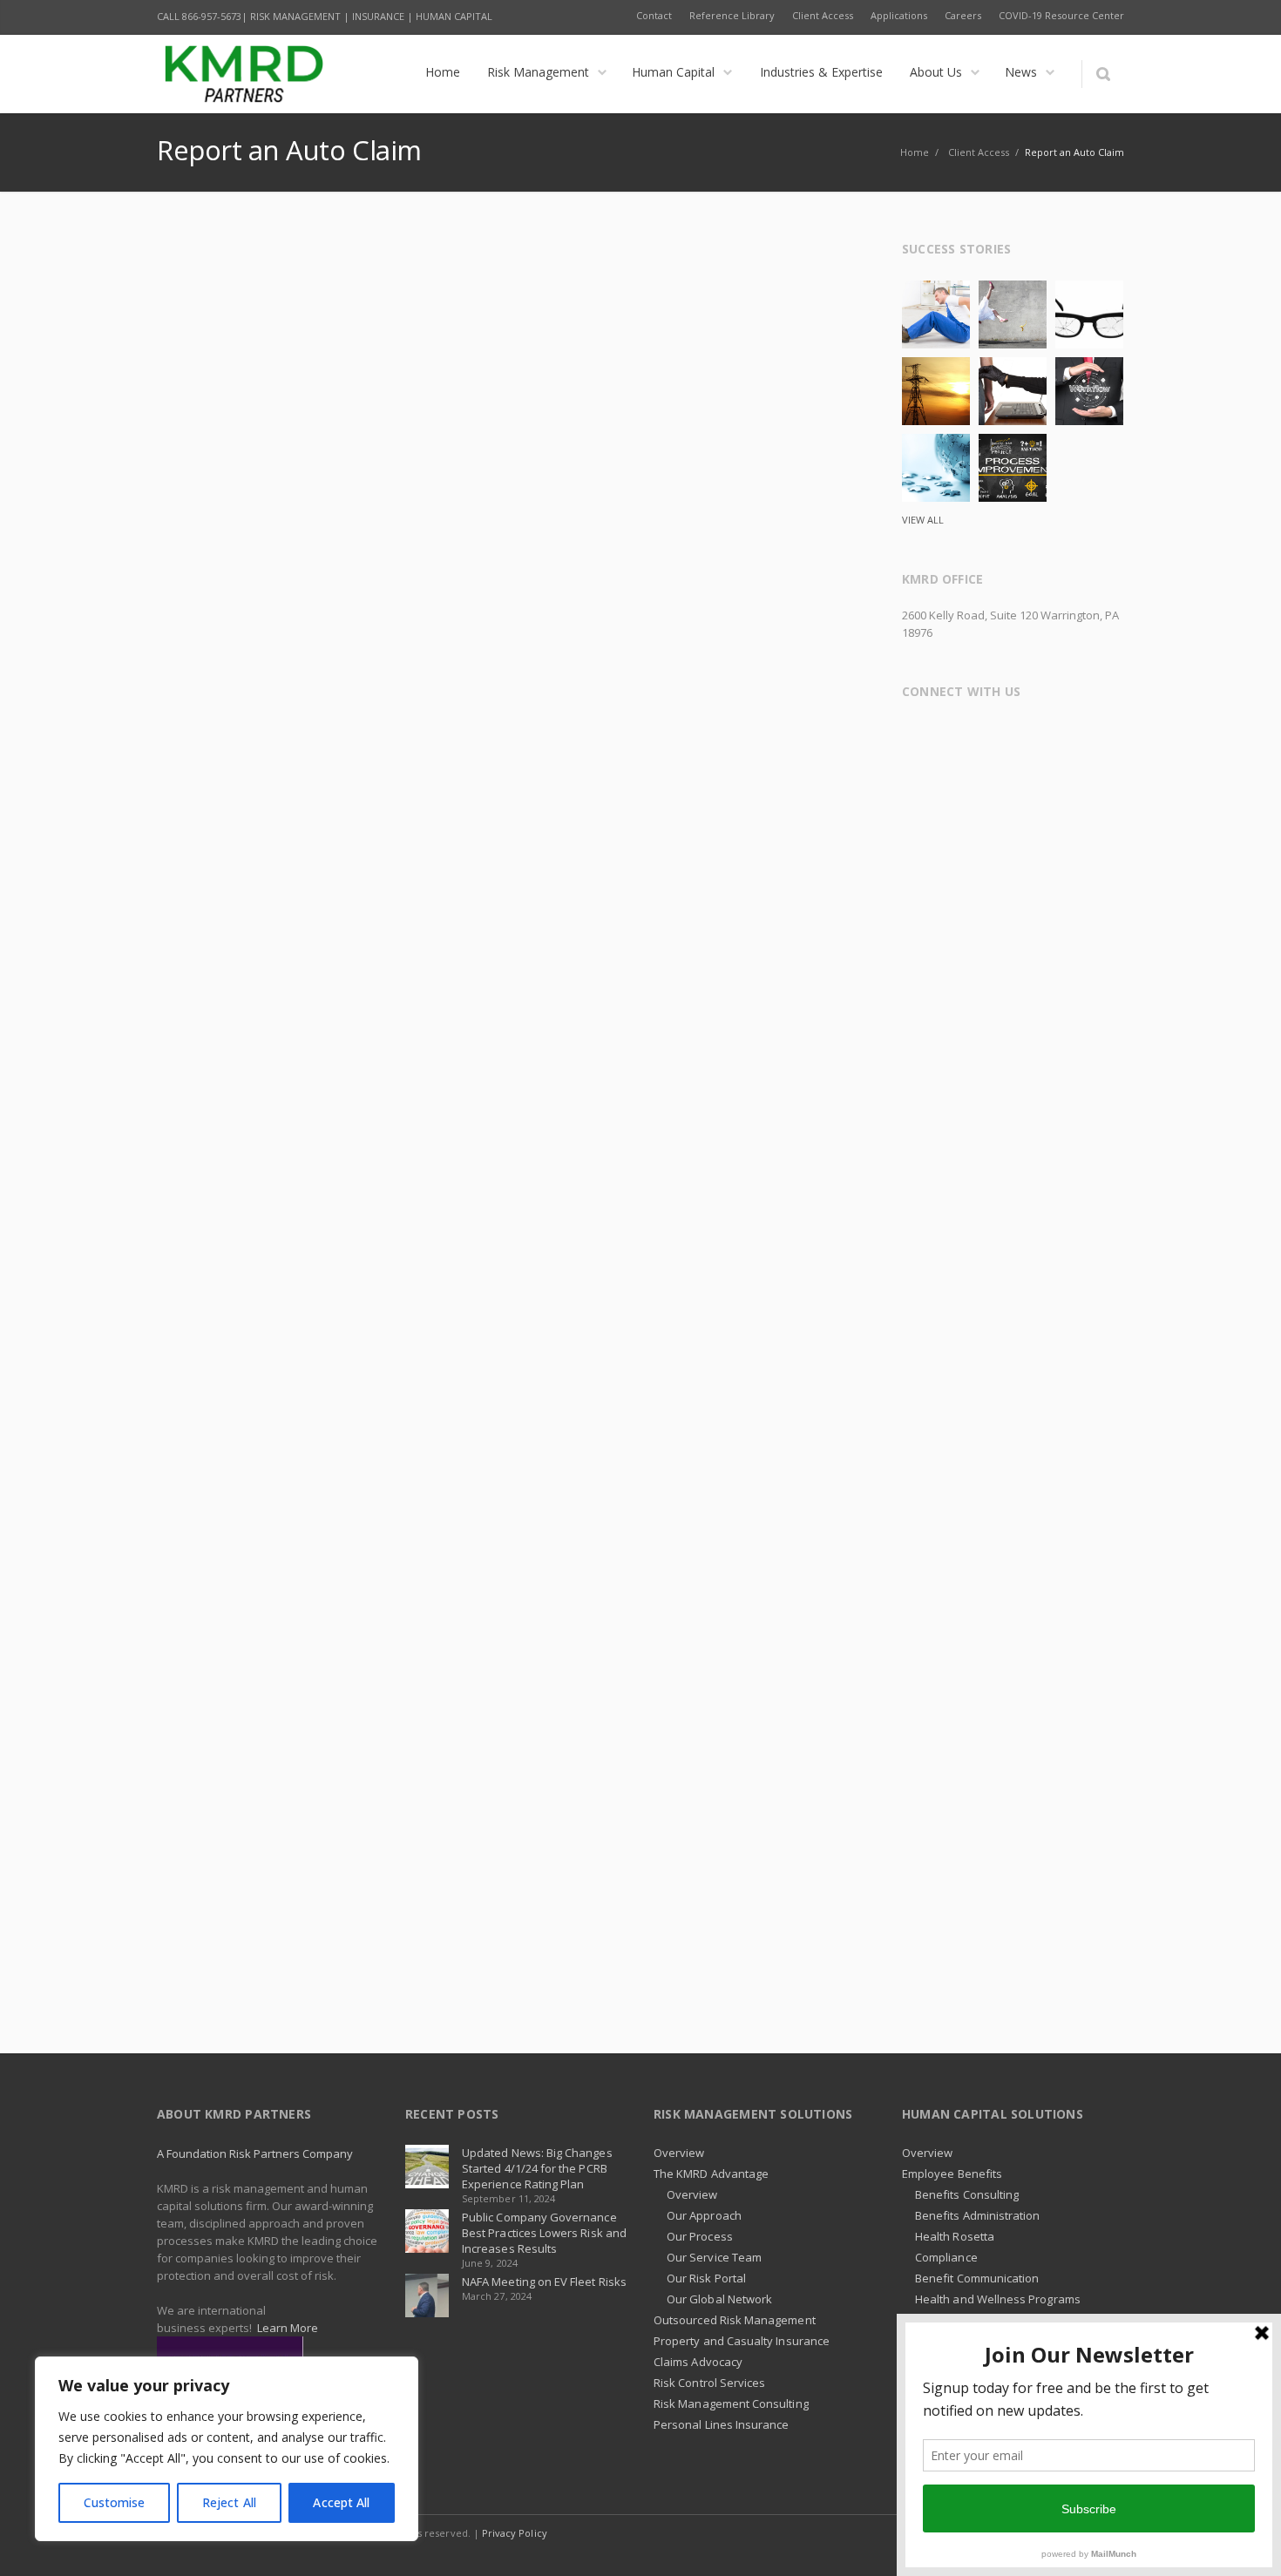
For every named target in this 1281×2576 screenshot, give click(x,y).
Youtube (1054, 736)
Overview (679, 2153)
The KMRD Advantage (711, 2174)
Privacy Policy (515, 2533)
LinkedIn (1020, 736)
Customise (115, 2502)
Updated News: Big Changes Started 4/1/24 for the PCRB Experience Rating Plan (537, 2168)
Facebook (918, 736)
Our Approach (704, 2215)
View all (923, 520)
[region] (227, 2449)
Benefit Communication (977, 2278)
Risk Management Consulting (731, 2404)
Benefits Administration (978, 2215)
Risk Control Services (709, 2383)
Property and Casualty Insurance (742, 2341)
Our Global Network (719, 2299)
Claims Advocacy (698, 2362)
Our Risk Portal (706, 2278)
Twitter (952, 736)
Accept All (341, 2502)
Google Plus (986, 736)
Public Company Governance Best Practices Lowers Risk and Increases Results (544, 2233)
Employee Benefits (952, 2174)
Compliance (946, 2257)
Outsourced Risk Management (735, 2320)
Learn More (288, 2328)
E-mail (1088, 736)
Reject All (229, 2502)
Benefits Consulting (967, 2194)
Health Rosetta (955, 2236)
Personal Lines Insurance (722, 2424)
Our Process (700, 2236)
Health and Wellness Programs (998, 2299)
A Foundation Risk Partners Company (255, 2153)
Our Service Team (714, 2257)
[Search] (1103, 74)
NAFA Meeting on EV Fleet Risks (544, 2282)
